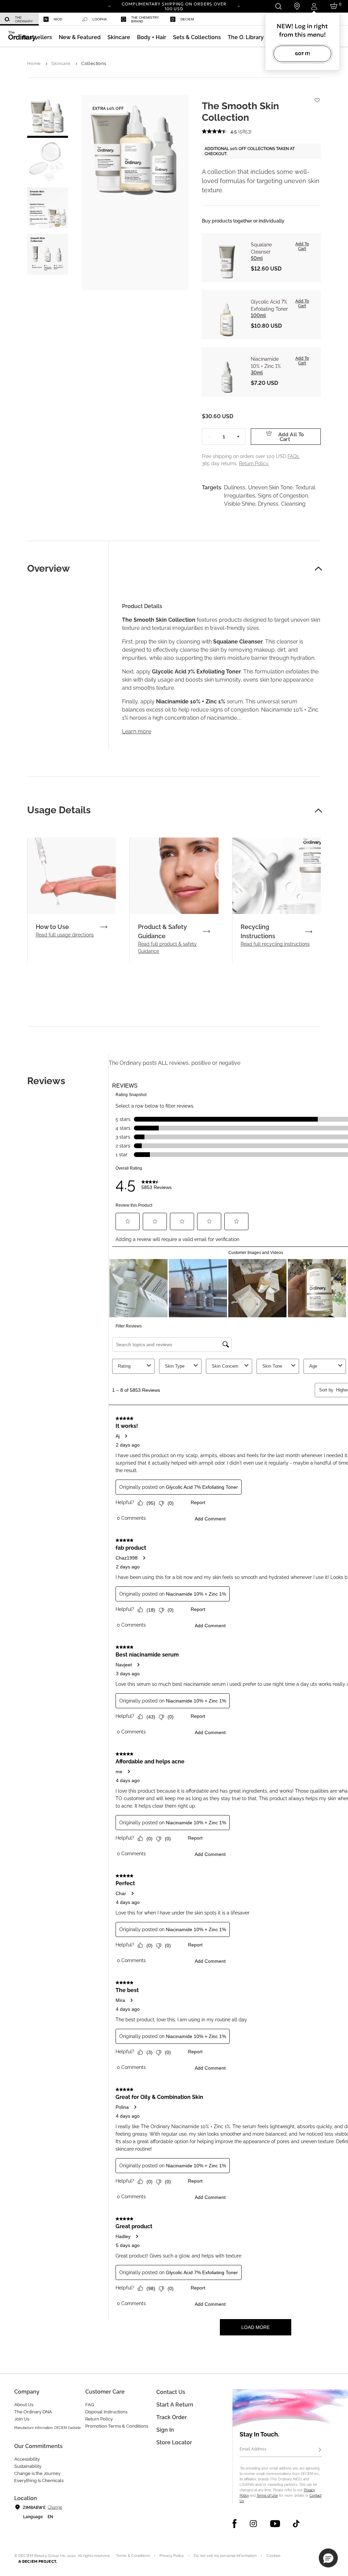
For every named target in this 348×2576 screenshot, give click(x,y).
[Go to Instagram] (253, 2524)
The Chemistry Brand (145, 19)
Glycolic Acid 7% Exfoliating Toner (269, 305)
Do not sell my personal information (225, 2556)
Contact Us (171, 2392)
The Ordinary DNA (33, 2412)
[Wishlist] (317, 97)
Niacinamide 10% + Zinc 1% (266, 363)
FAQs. (294, 456)
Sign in (165, 2430)
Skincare (61, 63)
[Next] (239, 6)
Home (34, 63)
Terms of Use (267, 2496)
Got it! (302, 54)
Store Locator (174, 2442)
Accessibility (27, 2459)
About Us (24, 2405)
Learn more (137, 731)
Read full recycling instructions (275, 944)
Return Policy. (254, 463)
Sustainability (28, 2466)
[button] (80, 37)
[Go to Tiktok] (296, 2524)
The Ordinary (24, 19)
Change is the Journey (37, 2473)
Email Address (253, 2449)
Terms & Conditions (133, 2556)
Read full (65, 935)
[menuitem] (19, 19)
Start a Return (175, 2405)
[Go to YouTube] (275, 2524)
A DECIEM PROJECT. (38, 2561)
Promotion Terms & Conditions (117, 2426)
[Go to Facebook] (235, 2524)
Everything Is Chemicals (39, 2481)
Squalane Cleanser (261, 248)
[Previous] (109, 6)
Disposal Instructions (106, 2412)
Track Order (172, 2417)
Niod (58, 19)
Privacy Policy (172, 2556)
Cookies (274, 2556)
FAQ (90, 2405)
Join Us (22, 2419)
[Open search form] (278, 6)
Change (55, 2507)
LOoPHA (100, 19)
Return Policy (99, 2419)
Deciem (187, 19)
